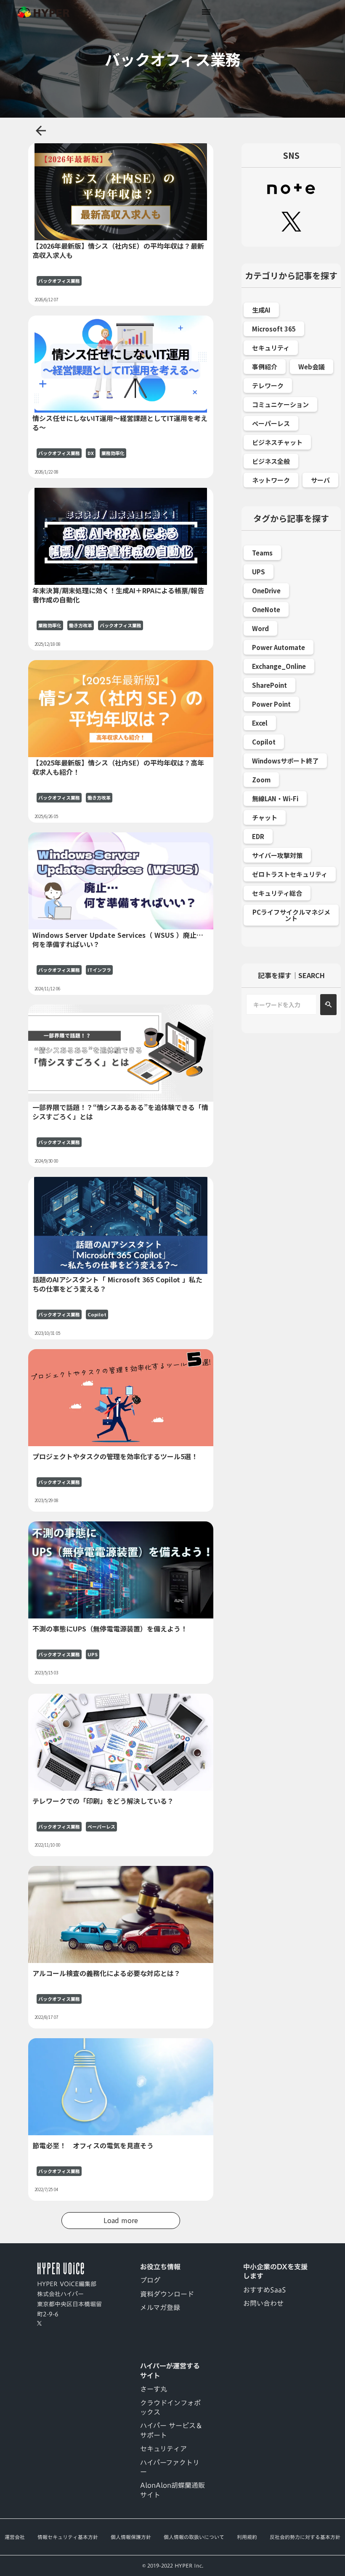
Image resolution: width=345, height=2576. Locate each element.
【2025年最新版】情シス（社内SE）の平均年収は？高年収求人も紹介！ (118, 767)
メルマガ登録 (160, 2308)
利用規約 (247, 2537)
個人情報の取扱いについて (194, 2537)
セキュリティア (163, 2449)
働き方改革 (81, 625)
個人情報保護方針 (131, 2537)
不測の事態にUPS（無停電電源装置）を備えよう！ (110, 1629)
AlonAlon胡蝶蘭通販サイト (172, 2490)
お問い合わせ (263, 2303)
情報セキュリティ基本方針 (68, 2537)
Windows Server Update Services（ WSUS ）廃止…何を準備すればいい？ (118, 940)
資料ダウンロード (167, 2294)
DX (91, 453)
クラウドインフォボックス (170, 2408)
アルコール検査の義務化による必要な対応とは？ (106, 1973)
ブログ (150, 2280)
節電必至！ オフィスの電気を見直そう (93, 2145)
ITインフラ (99, 970)
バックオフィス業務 (59, 281)
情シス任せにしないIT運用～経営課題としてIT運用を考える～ (120, 423)
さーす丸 (154, 2389)
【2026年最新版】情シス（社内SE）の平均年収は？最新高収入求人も (118, 251)
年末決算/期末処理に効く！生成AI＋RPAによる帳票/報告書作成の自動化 (118, 595)
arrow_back (41, 131)
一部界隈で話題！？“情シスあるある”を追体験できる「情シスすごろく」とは (120, 1112)
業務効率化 (113, 453)
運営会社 (15, 2537)
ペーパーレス (101, 1827)
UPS (93, 1654)
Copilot (97, 1314)
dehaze (206, 12)
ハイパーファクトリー (170, 2467)
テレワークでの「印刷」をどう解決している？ (103, 1801)
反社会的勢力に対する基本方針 (305, 2537)
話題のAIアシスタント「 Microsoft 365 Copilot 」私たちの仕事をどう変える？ (117, 1284)
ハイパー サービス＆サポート (171, 2430)
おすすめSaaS (265, 2290)
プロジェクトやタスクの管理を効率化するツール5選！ (115, 1456)
